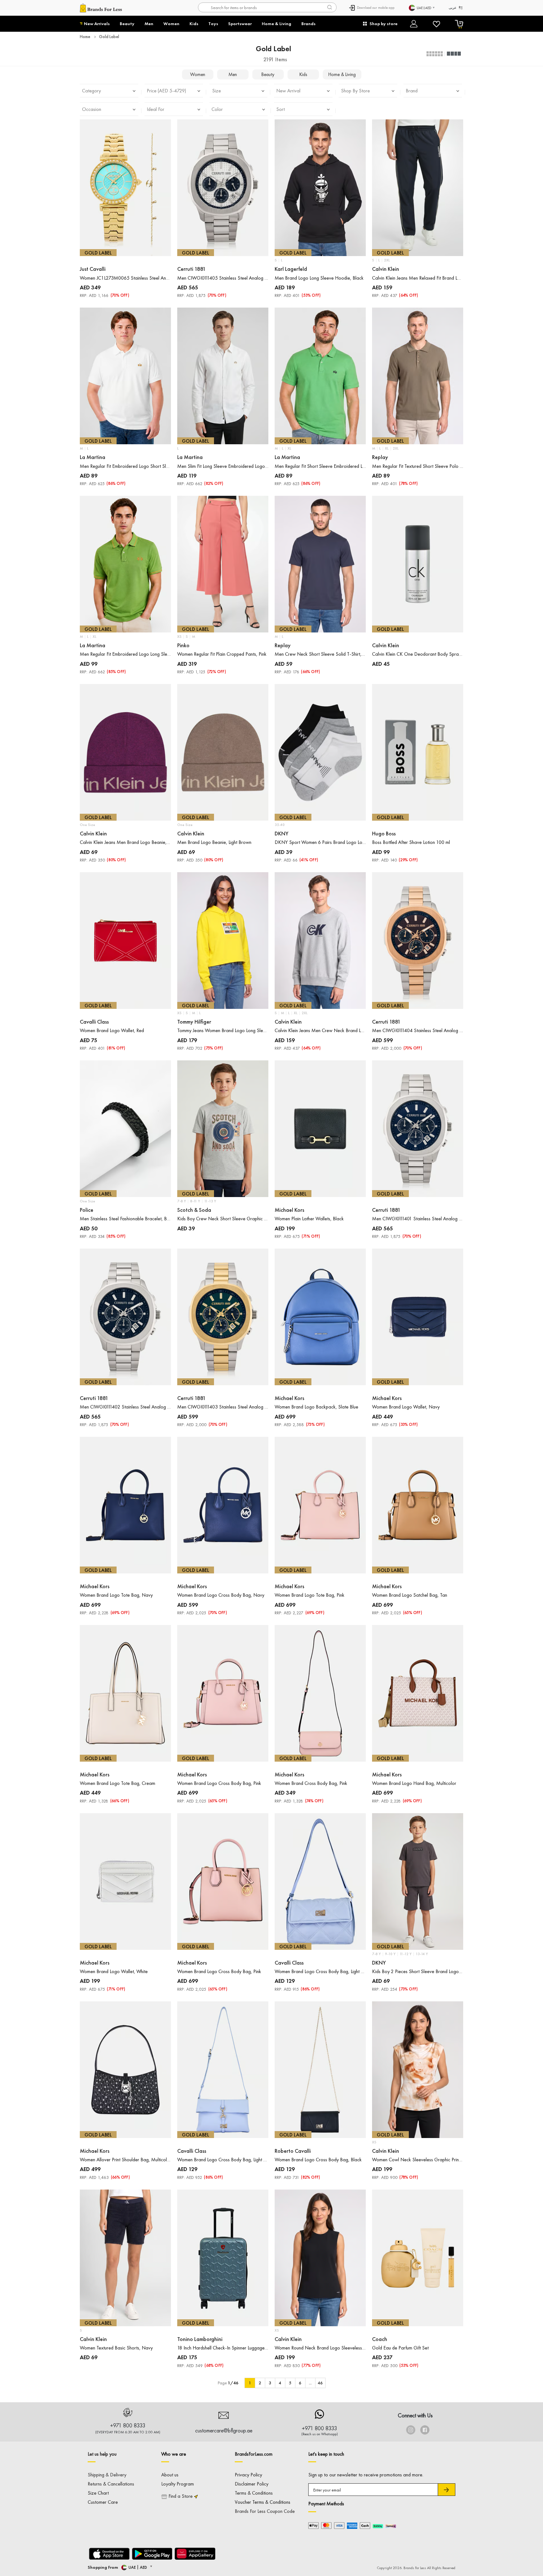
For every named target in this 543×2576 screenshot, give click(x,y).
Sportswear (240, 24)
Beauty (127, 24)
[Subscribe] (446, 2490)
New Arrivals (97, 24)
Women (171, 24)
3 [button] (270, 2383)
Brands (308, 24)
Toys (213, 24)
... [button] (310, 2383)
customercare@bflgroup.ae (224, 2430)
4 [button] (280, 2383)
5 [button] (290, 2383)
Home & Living (277, 24)
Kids (194, 24)
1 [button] (250, 2383)
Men (149, 24)
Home (85, 36)
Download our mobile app (376, 8)
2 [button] (260, 2383)
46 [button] (320, 2383)
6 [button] (300, 2383)
